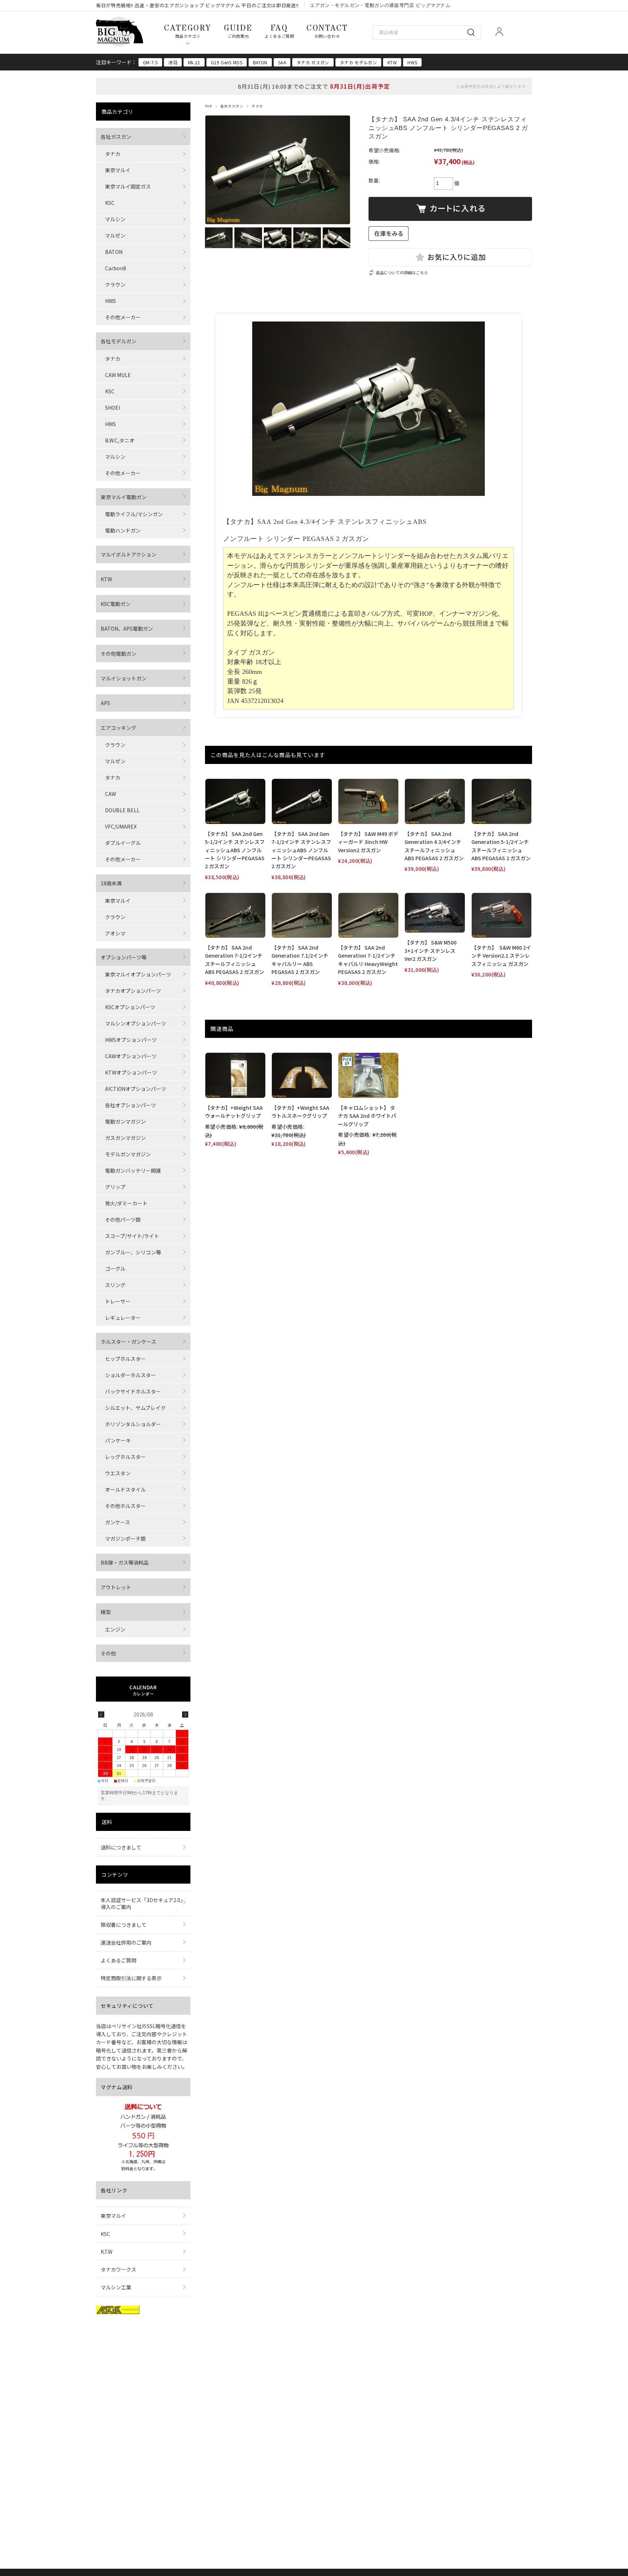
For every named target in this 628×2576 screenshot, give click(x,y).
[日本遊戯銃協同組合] (118, 2312)
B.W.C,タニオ (120, 440)
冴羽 (173, 62)
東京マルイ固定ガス (128, 186)
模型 (106, 1612)
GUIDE (238, 31)
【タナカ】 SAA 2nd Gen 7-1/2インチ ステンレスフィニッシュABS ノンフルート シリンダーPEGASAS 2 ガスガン (301, 850)
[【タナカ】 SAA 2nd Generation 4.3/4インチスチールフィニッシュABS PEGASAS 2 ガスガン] (435, 801)
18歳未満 (111, 883)
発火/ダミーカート (126, 1203)
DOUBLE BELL (122, 810)
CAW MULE (118, 375)
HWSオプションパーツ (131, 1040)
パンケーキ (118, 1440)
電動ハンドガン (123, 530)
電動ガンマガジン (125, 1121)
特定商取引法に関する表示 (131, 1978)
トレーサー (118, 1301)
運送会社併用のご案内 (126, 1942)
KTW (392, 62)
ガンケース (118, 1522)
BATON (260, 62)
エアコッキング (118, 728)
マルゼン (115, 235)
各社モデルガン (118, 341)
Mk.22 (194, 62)
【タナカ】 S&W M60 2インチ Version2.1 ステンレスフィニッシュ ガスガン (501, 956)
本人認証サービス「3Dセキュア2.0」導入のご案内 (142, 1903)
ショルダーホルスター (130, 1375)
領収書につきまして (124, 1925)
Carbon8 (116, 268)
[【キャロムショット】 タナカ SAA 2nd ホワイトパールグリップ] (368, 1075)
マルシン (115, 219)
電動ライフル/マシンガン (134, 514)
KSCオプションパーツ (130, 1007)
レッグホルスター (125, 1457)
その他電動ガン (118, 654)
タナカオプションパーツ (133, 991)
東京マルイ (118, 170)
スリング (115, 1285)
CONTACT (327, 31)
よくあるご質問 (118, 1960)
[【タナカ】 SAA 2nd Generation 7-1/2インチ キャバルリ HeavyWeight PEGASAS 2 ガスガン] (368, 915)
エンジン (115, 1629)
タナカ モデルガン (358, 62)
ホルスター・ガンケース (128, 1342)
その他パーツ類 (123, 1220)
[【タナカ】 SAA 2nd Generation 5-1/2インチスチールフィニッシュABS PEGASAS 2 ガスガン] (502, 801)
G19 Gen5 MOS (227, 62)
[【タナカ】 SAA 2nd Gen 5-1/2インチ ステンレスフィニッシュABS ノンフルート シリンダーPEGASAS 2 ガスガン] (235, 801)
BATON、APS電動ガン (127, 628)
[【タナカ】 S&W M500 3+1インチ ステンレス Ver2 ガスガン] (435, 913)
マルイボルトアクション (128, 554)
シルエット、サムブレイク (135, 1408)
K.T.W (106, 2252)
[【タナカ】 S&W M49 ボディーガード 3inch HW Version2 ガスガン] (368, 801)
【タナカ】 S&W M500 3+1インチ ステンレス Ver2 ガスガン (430, 951)
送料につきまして (121, 1847)
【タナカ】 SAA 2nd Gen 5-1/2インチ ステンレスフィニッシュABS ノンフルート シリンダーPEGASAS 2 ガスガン (235, 850)
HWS (412, 62)
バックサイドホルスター (133, 1391)
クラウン (115, 284)
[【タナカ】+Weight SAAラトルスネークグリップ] (302, 1075)
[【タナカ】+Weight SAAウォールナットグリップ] (235, 1075)
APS (105, 703)
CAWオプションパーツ (131, 1056)
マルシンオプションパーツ (136, 1023)
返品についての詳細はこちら (402, 272)
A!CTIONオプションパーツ (136, 1089)
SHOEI (112, 408)
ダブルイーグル (123, 843)
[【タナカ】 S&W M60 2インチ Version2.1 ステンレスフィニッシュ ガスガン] (502, 915)
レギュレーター (123, 1318)
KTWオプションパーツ (131, 1072)
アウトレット (116, 1587)
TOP (208, 106)
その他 (108, 1653)
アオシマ (115, 933)
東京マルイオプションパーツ (138, 974)
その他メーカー (123, 317)
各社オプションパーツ (130, 1105)
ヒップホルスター (125, 1359)
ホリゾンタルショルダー (133, 1424)
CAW (110, 794)
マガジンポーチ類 (125, 1538)
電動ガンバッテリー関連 (133, 1170)
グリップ (115, 1187)
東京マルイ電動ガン (124, 497)
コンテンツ (115, 1875)
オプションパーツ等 (124, 957)
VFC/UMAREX (121, 826)
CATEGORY (188, 31)
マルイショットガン (124, 678)
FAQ (279, 31)
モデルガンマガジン (128, 1154)
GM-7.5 (150, 62)
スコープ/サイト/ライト (132, 1236)
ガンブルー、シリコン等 (133, 1252)
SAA (282, 62)
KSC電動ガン (116, 604)
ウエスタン (118, 1473)
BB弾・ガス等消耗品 (125, 1562)
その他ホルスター (125, 1506)
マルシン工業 (116, 2287)
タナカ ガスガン (313, 62)
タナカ (257, 106)
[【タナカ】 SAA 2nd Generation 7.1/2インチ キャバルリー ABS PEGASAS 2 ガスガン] (302, 915)
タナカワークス (118, 2269)
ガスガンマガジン (125, 1138)
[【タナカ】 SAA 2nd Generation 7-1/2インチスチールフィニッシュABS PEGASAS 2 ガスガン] (235, 915)
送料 (107, 1822)
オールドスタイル (125, 1489)
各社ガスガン (232, 106)
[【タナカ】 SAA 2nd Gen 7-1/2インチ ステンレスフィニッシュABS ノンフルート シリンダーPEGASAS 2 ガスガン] (302, 801)
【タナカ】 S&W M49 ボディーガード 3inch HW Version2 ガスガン (368, 842)
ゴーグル (115, 1269)
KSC (110, 203)
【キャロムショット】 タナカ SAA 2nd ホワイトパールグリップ (367, 1116)
